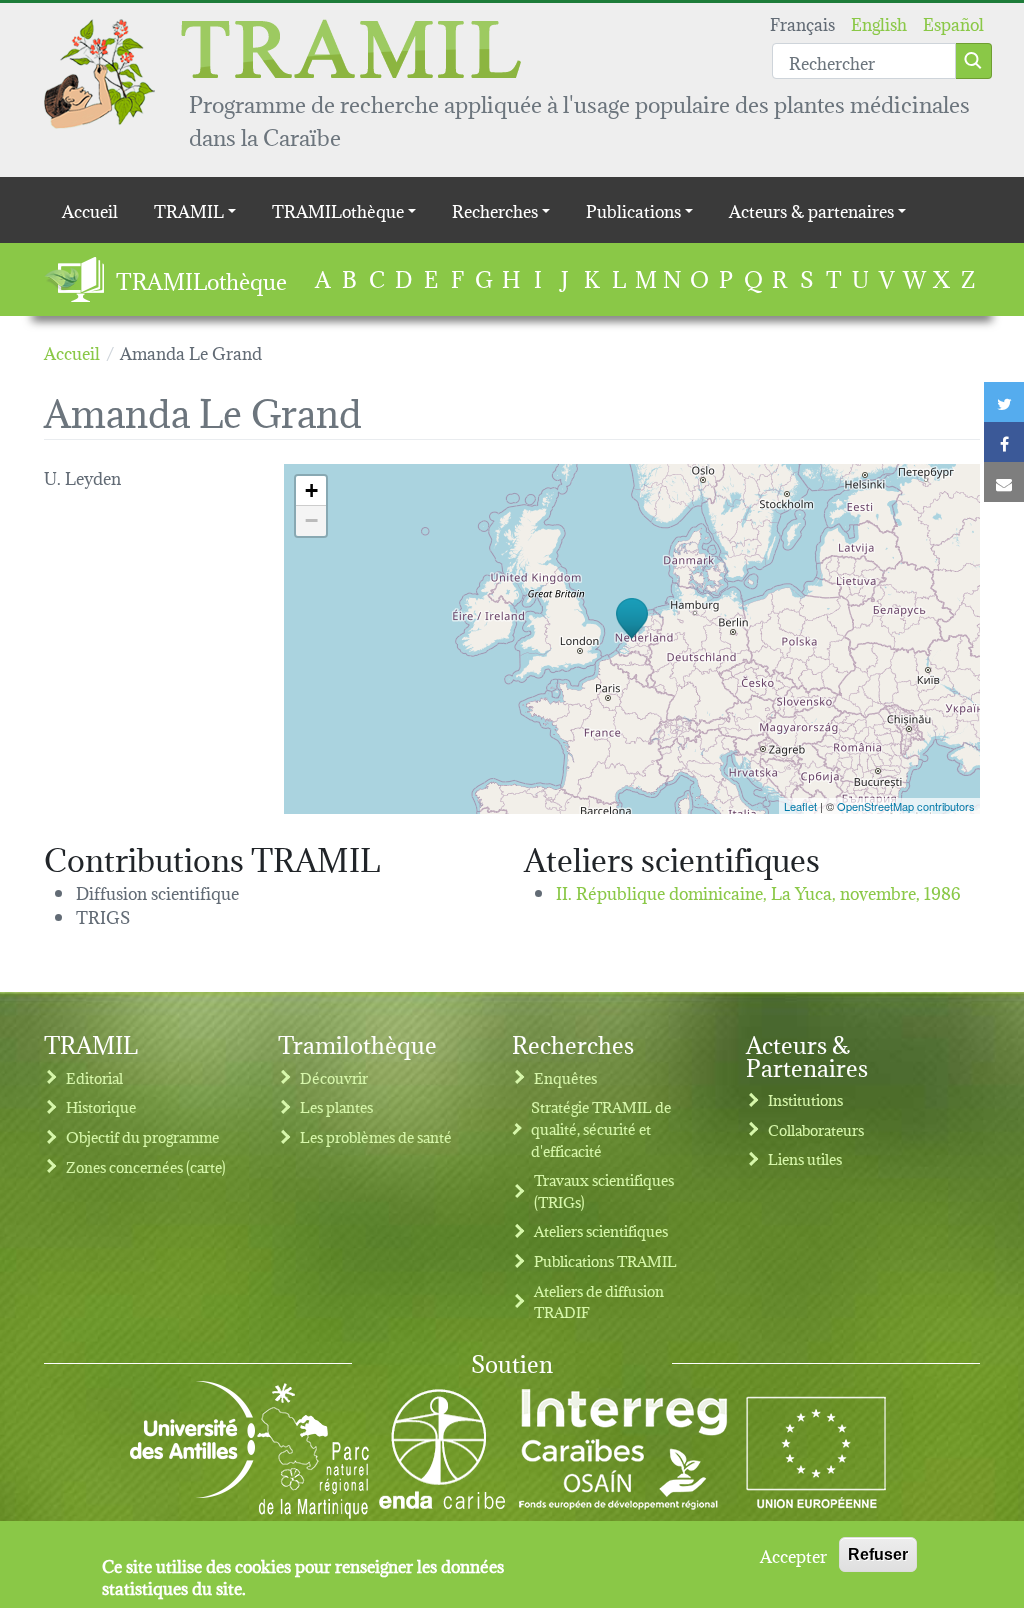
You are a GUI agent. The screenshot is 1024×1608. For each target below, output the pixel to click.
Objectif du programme (142, 1136)
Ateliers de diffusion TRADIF (599, 1301)
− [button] (311, 520)
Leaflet (800, 806)
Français (802, 22)
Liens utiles (805, 1158)
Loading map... (629, 639)
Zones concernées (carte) (146, 1166)
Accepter (793, 1555)
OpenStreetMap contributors (906, 806)
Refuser (878, 1554)
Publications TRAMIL (605, 1260)
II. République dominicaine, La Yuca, (758, 891)
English (879, 22)
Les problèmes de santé (376, 1136)
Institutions (805, 1099)
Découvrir (334, 1077)
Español (953, 22)
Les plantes (336, 1106)
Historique (101, 1106)
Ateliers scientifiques (601, 1230)
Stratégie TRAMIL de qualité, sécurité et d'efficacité (601, 1128)
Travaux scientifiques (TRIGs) (604, 1190)
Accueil (90, 209)
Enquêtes (565, 1077)
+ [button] (311, 490)
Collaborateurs (816, 1129)
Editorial (94, 1077)
